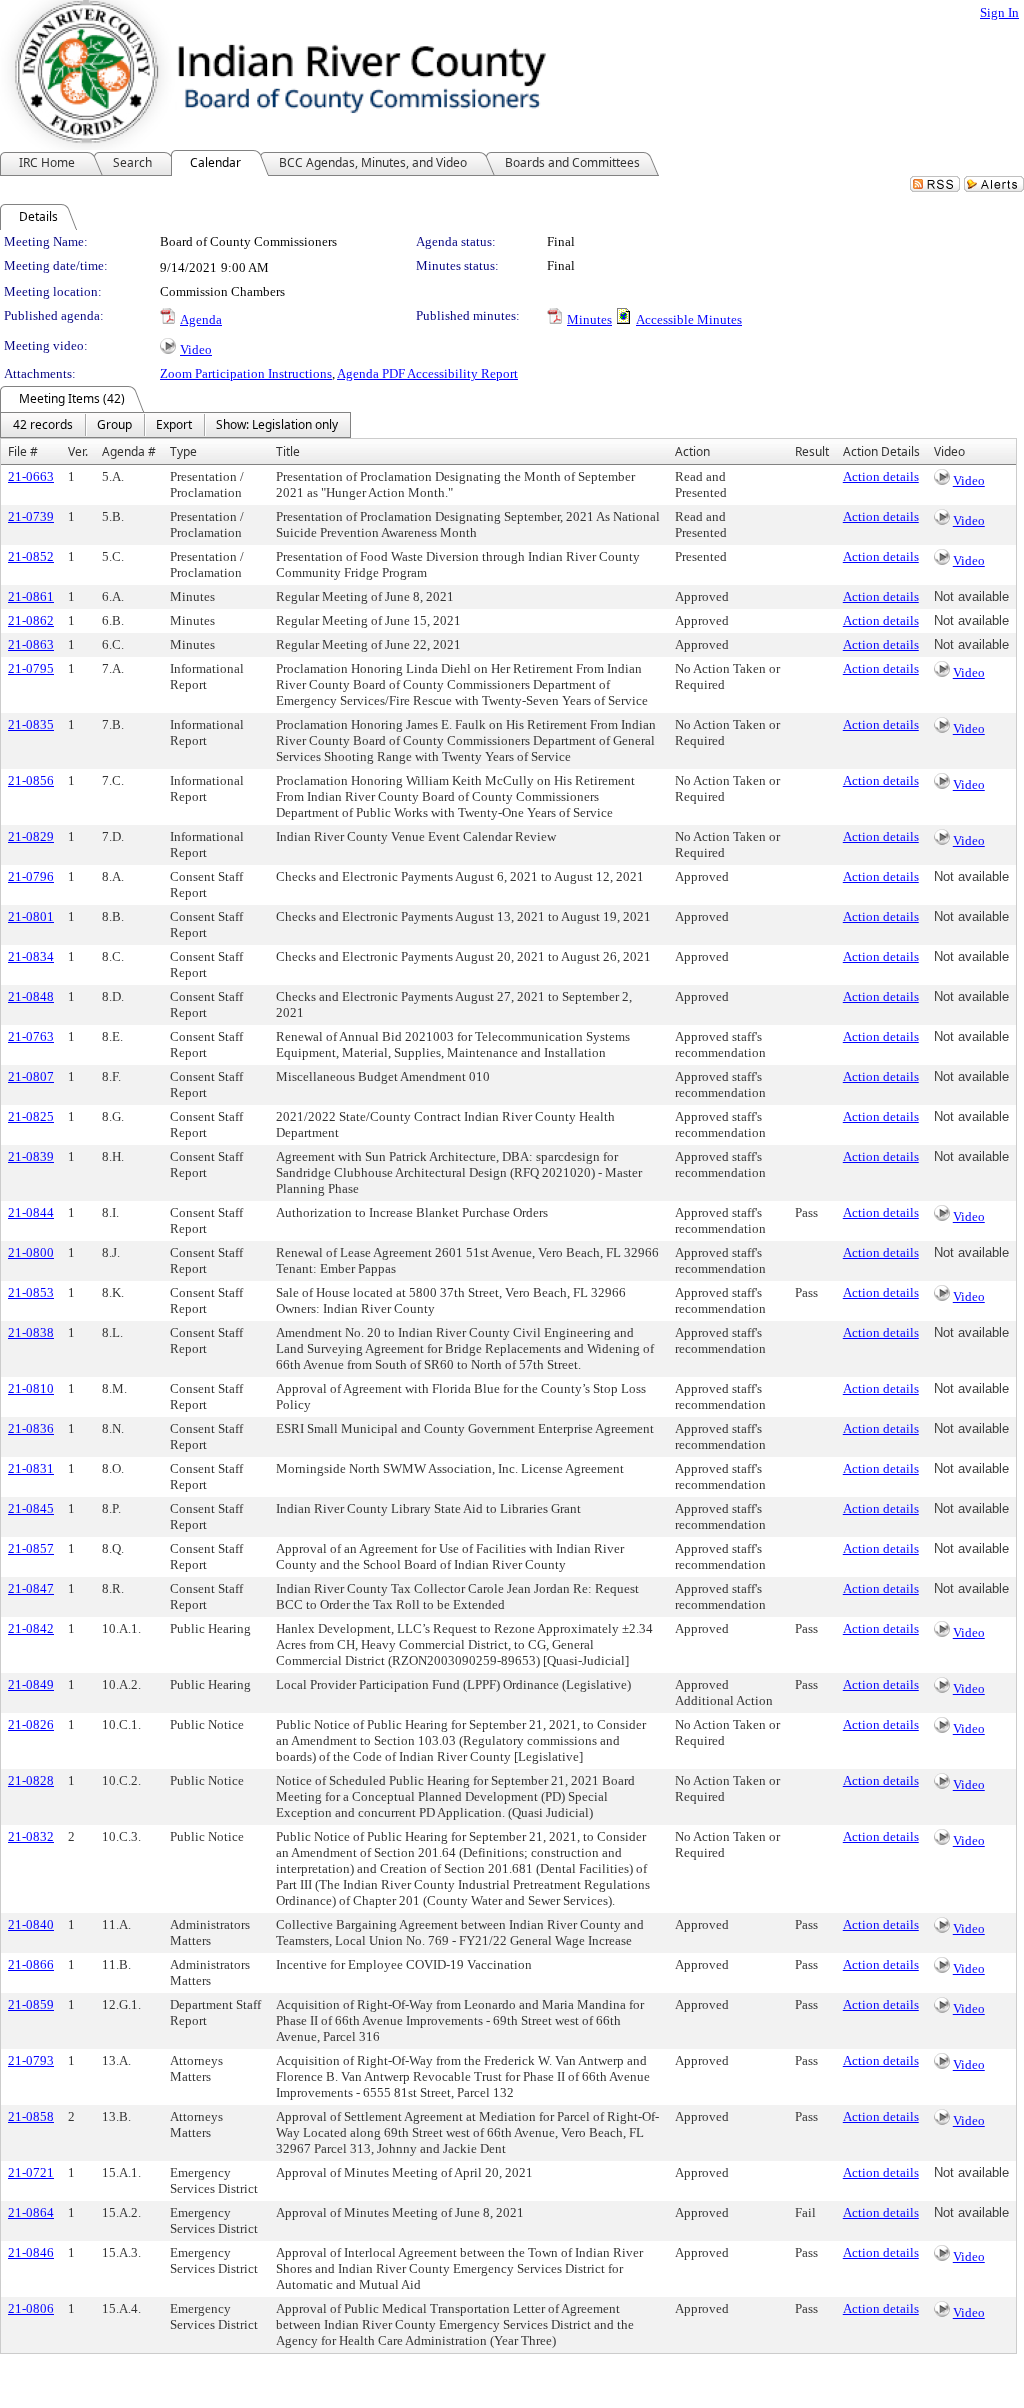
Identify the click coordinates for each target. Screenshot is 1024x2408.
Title (288, 451)
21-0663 (31, 476)
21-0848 (31, 996)
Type (183, 451)
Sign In (999, 12)
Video (196, 349)
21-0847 (31, 1588)
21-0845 (31, 1508)
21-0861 (31, 596)
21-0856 (31, 780)
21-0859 (31, 2004)
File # (23, 451)
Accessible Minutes (689, 319)
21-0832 (31, 1836)
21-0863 (31, 644)
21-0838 (31, 1332)
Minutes (589, 319)
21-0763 (31, 1036)
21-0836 (31, 1428)
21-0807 (31, 1076)
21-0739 (31, 516)
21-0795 (31, 668)
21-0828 (31, 1780)
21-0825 (31, 1116)
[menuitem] (43, 425)
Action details (881, 476)
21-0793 (31, 2060)
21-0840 (31, 1924)
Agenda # (129, 451)
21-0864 (31, 2212)
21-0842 (31, 1628)
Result (812, 451)
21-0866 (31, 1964)
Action (692, 451)
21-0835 (31, 724)
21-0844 (31, 1212)
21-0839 (31, 1156)
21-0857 (31, 1548)
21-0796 (31, 876)
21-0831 (31, 1468)
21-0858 (31, 2116)
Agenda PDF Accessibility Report (427, 373)
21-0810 (31, 1388)
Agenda (201, 319)
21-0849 (31, 1684)
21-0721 (31, 2172)
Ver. (78, 451)
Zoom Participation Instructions (246, 373)
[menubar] (175, 425)
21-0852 (31, 556)
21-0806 (31, 2308)
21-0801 (31, 916)
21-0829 (31, 836)
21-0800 (31, 1252)
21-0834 (31, 956)
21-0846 (31, 2252)
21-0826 (31, 1724)
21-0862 (31, 620)
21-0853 (31, 1292)
